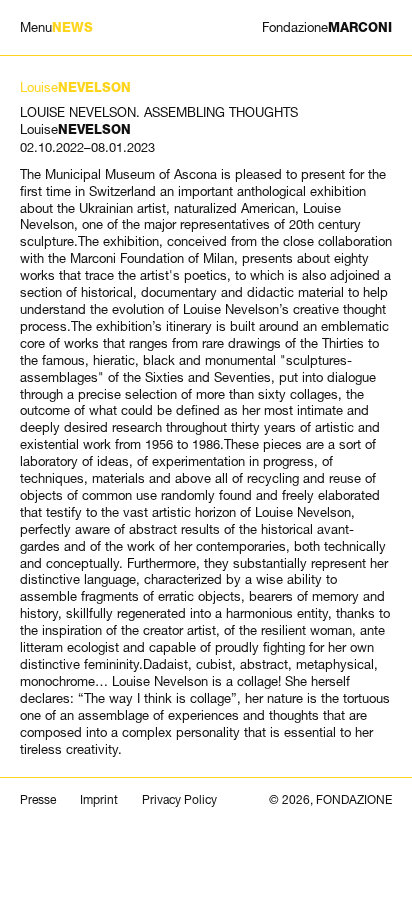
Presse (38, 800)
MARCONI (327, 27)
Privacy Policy (179, 800)
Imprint (99, 800)
